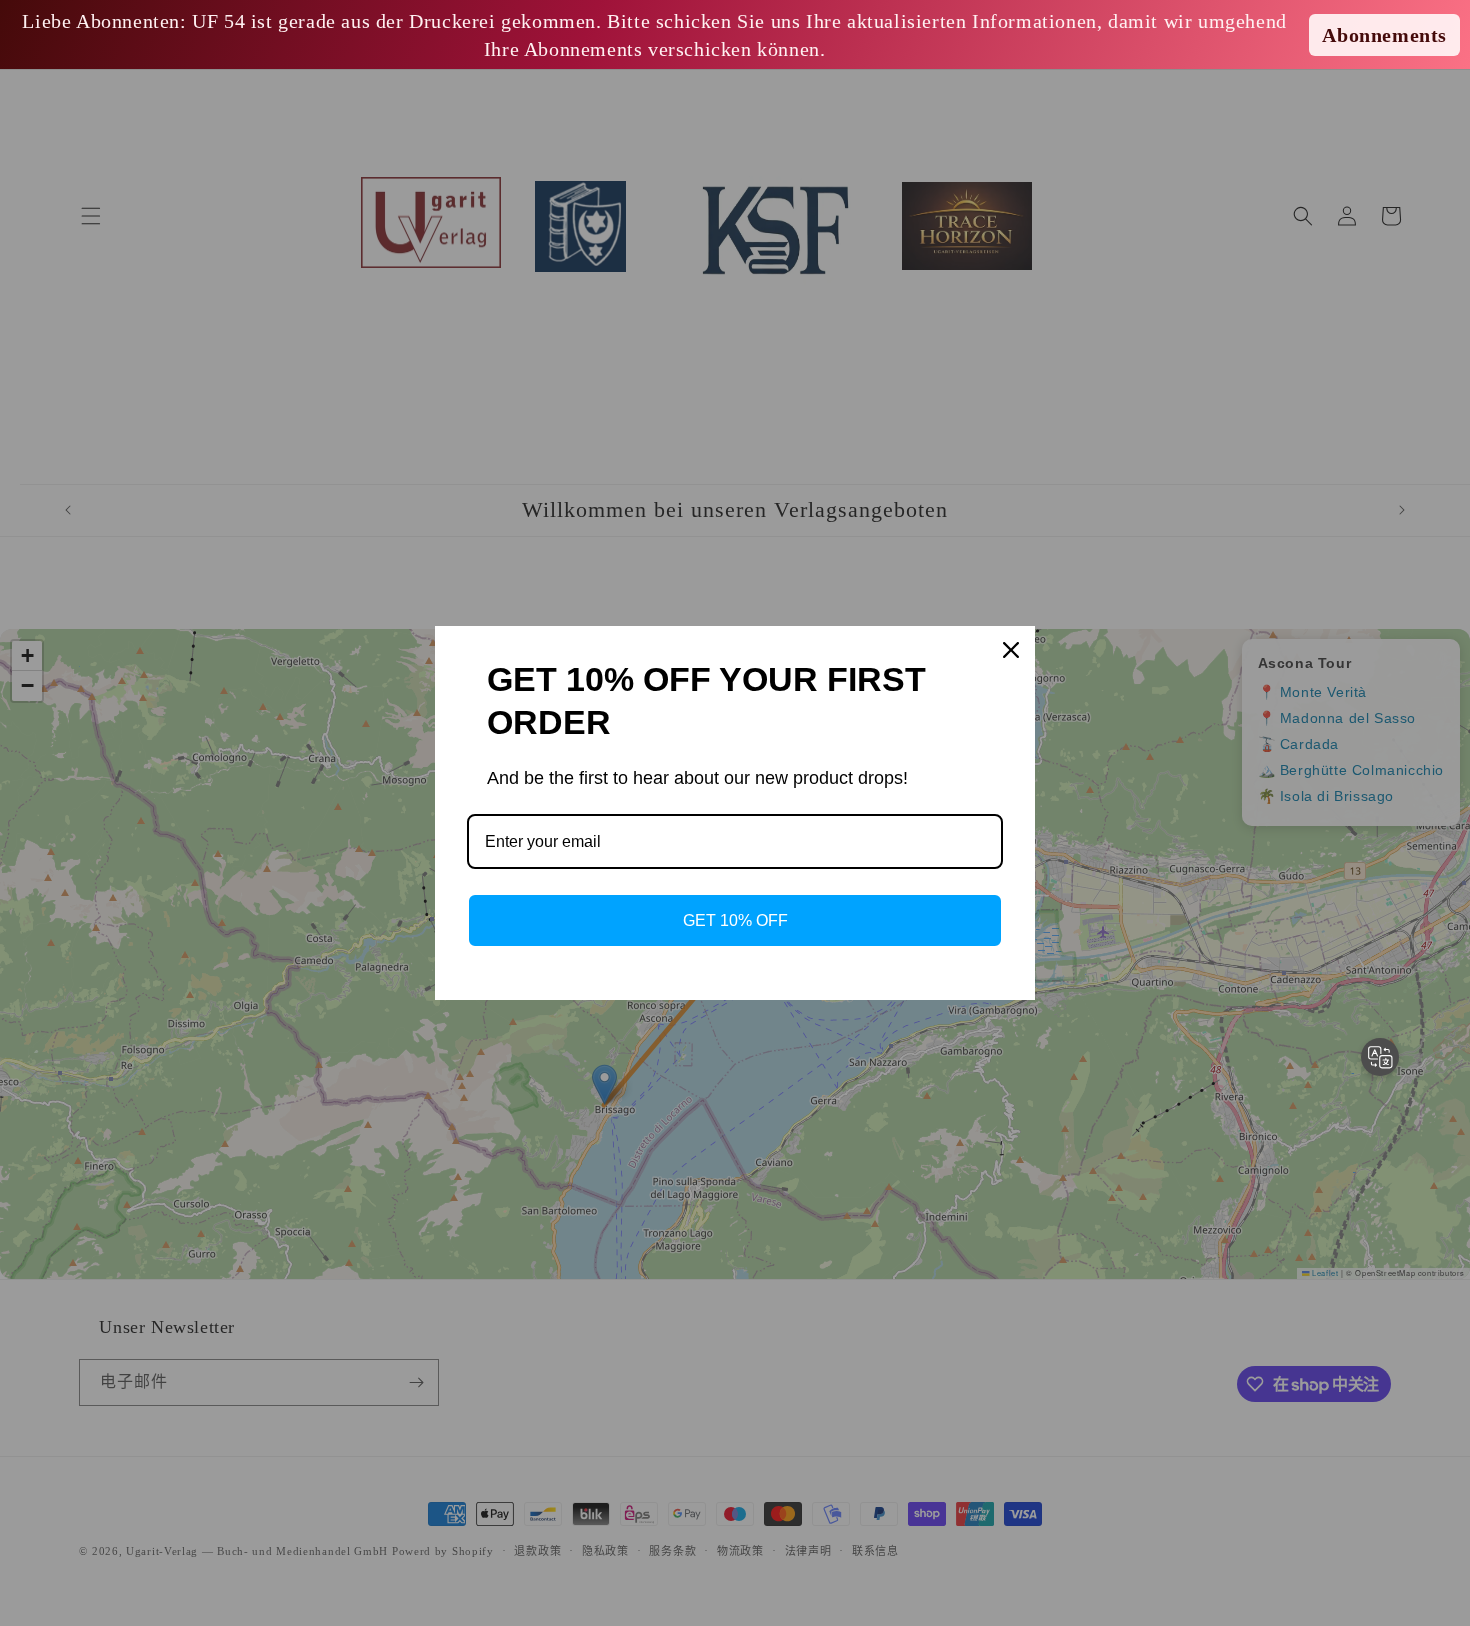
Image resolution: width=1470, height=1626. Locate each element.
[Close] (1011, 650)
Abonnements (1384, 35)
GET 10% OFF (735, 920)
